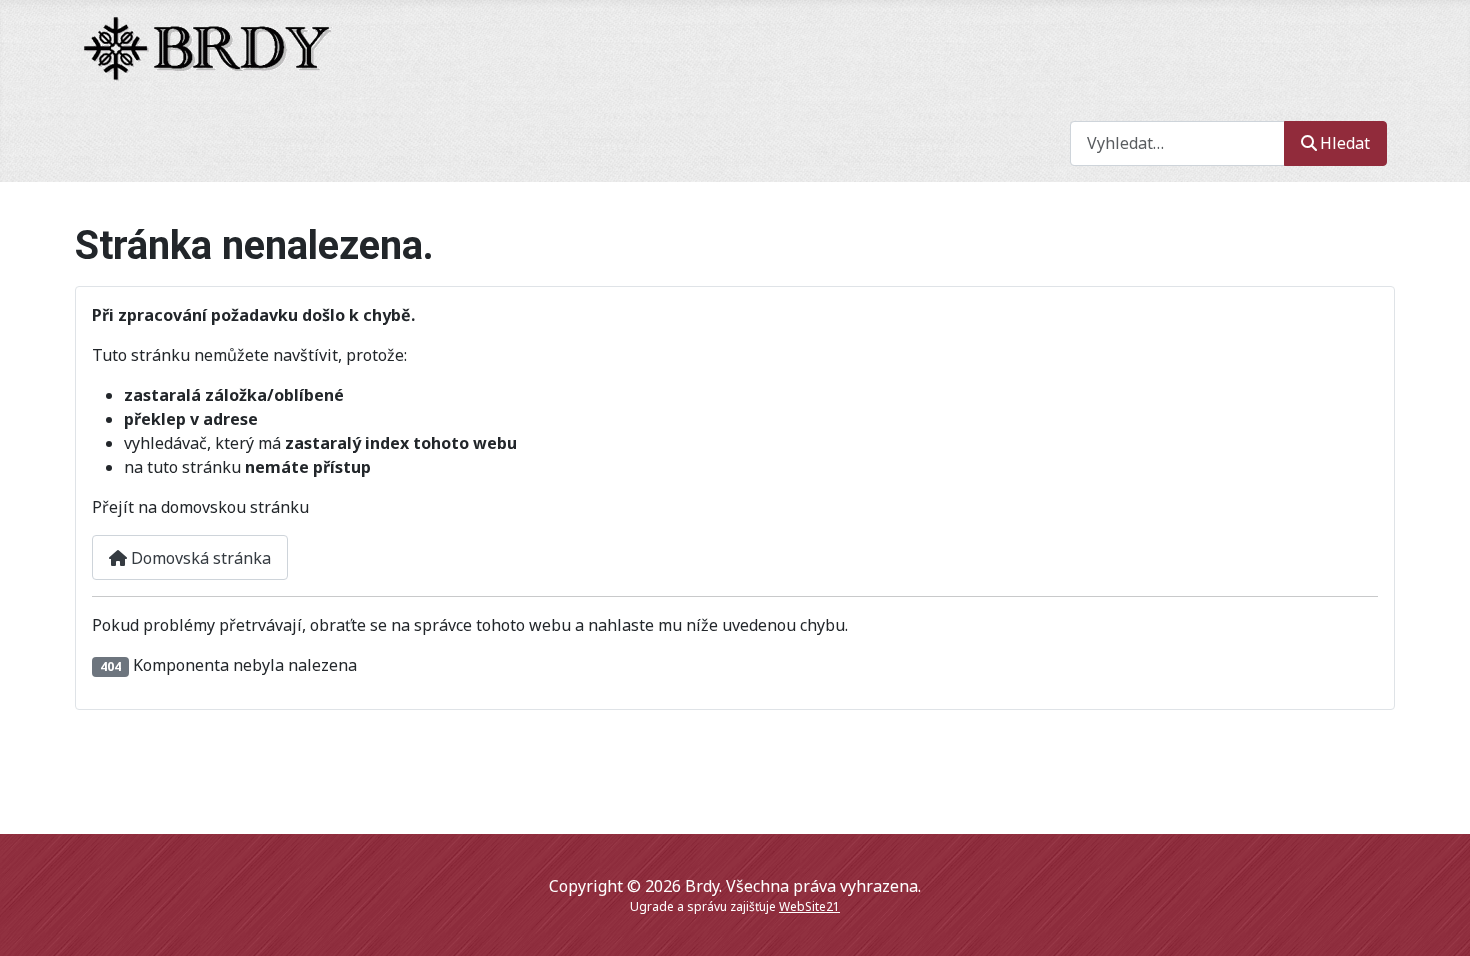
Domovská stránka (199, 558)
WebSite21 (809, 906)
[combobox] (1177, 143)
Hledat (1345, 143)
